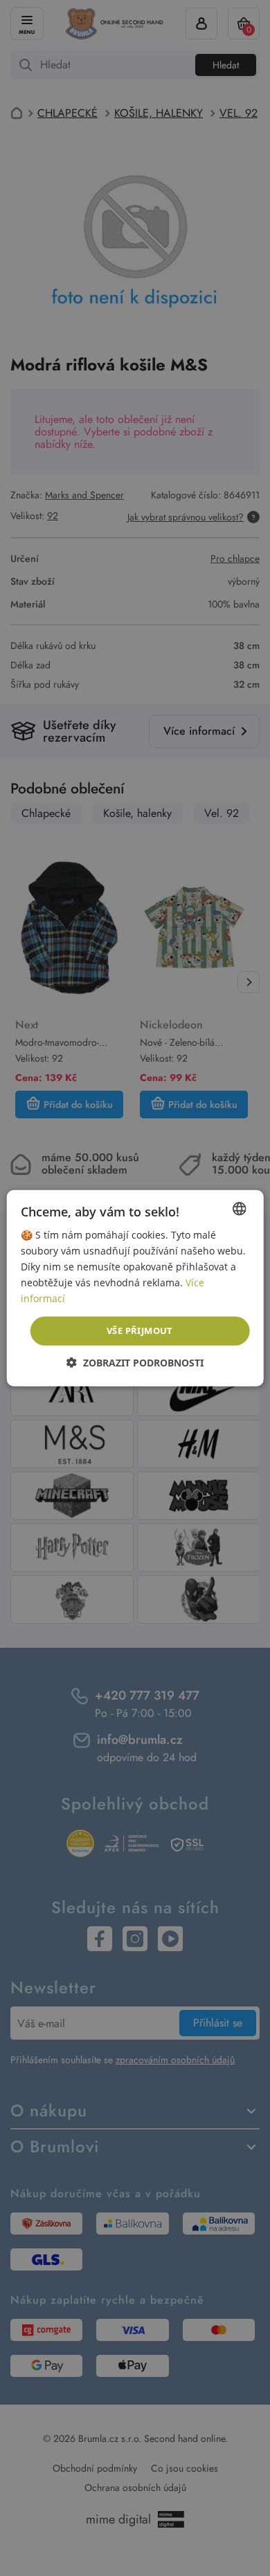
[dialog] (135, 1288)
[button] (135, 1363)
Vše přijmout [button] (140, 1331)
